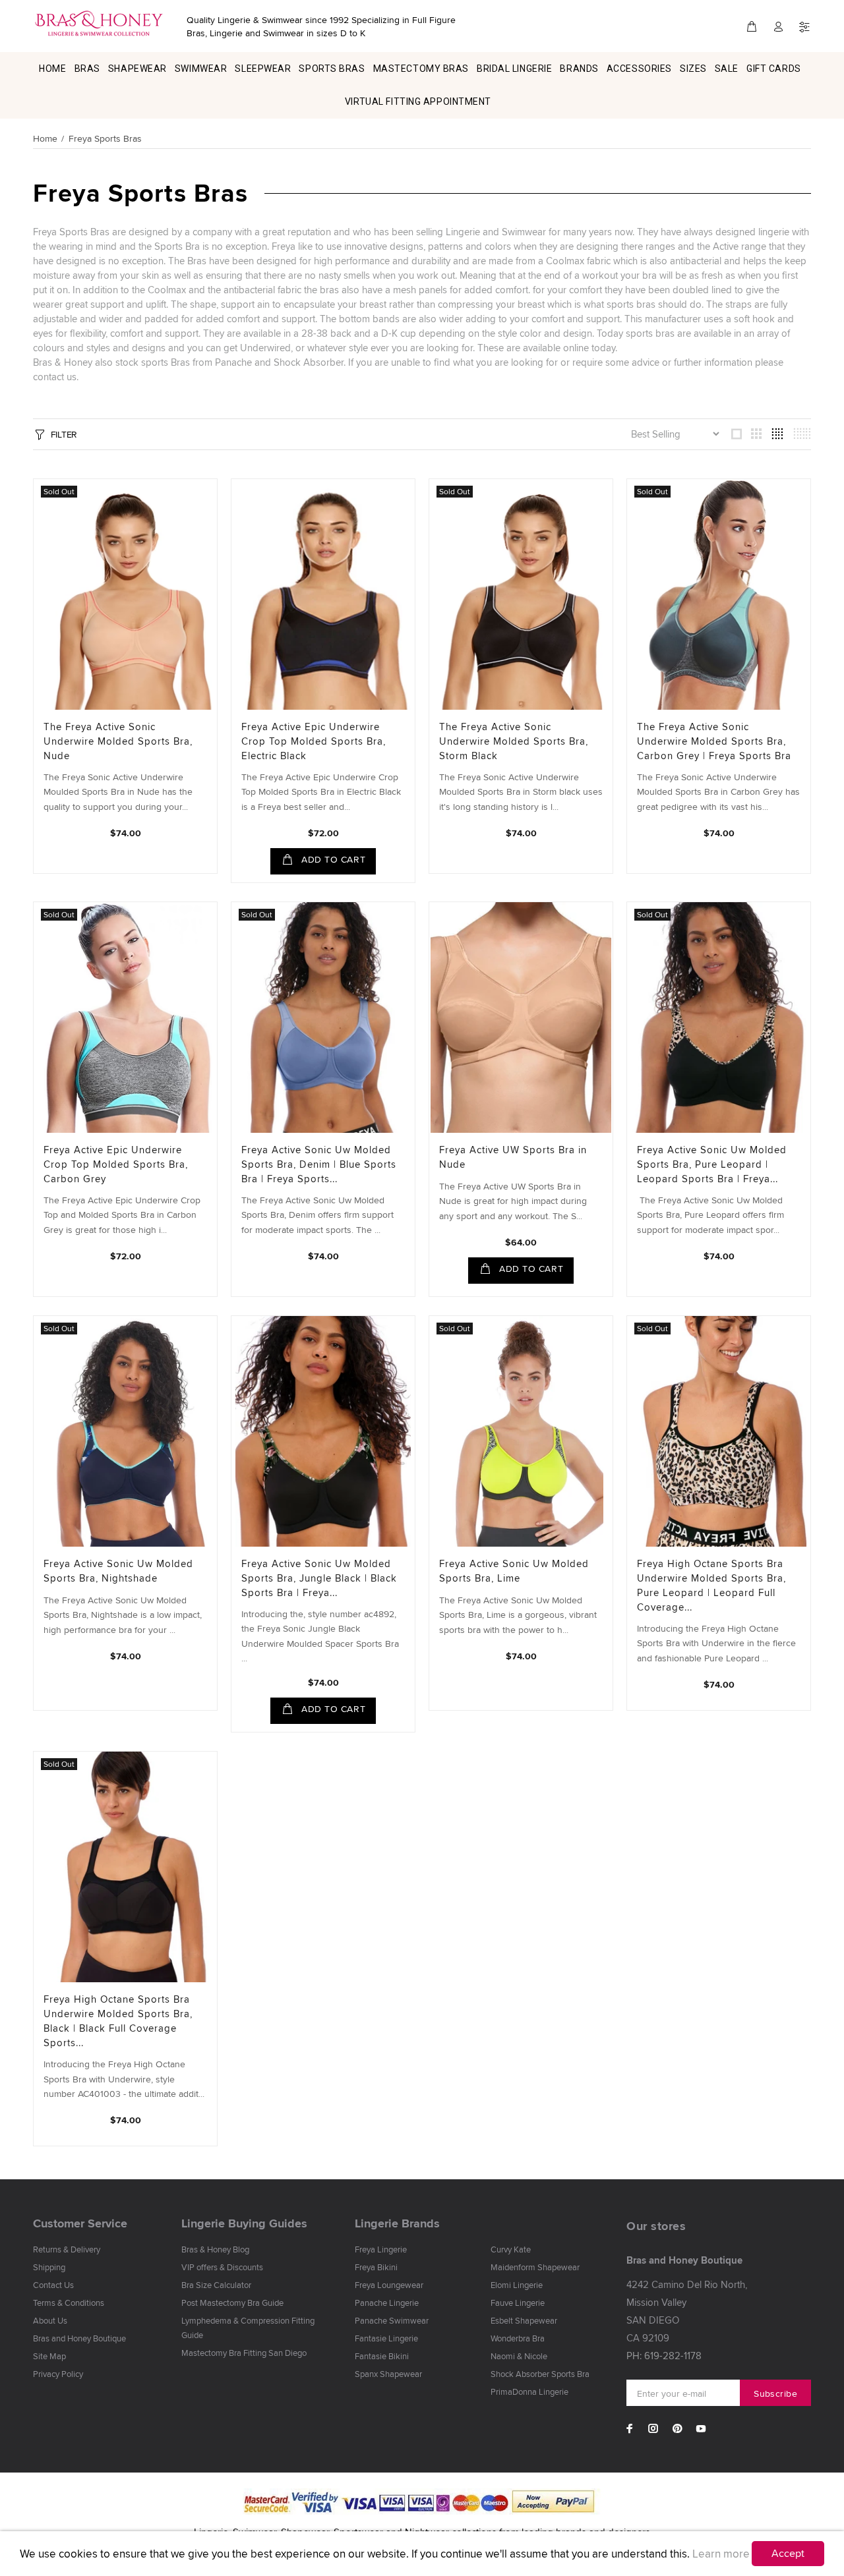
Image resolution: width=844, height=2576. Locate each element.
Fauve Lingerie (518, 2303)
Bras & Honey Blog (215, 2249)
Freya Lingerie (381, 2249)
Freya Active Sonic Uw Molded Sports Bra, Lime (514, 1571)
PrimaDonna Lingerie (529, 2391)
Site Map (49, 2356)
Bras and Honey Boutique (79, 2338)
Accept (788, 2553)
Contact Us (53, 2285)
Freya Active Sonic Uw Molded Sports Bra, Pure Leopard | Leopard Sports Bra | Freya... (712, 1164)
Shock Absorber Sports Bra (540, 2374)
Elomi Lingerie (517, 2285)
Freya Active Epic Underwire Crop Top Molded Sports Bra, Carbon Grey (116, 1164)
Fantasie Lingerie (386, 2338)
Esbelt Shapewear (524, 2320)
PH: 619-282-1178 (664, 2356)
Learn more (721, 2554)
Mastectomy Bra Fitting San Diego (244, 2353)
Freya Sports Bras (105, 138)
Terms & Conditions (69, 2303)
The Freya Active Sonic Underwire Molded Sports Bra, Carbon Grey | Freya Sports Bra (714, 741)
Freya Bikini (376, 2267)
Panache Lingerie (387, 2303)
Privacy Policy (58, 2374)
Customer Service (80, 2223)
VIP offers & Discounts (222, 2267)
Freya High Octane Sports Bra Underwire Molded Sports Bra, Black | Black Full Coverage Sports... (118, 2021)
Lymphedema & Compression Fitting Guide (248, 2328)
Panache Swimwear (392, 2320)
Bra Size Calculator (216, 2285)
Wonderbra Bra (518, 2338)
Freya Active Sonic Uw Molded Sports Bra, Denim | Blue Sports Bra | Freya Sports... (319, 1164)
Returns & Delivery (67, 2249)
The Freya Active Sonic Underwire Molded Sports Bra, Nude (118, 741)
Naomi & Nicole (519, 2356)
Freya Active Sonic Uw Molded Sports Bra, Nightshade (118, 1571)
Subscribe (775, 2393)
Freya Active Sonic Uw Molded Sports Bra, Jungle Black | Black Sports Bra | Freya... (319, 1578)
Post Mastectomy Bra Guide (232, 2303)
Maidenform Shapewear (535, 2267)
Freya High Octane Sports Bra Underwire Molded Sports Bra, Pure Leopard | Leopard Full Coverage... (711, 1585)
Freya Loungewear (389, 2285)
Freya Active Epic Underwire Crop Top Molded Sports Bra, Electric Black (314, 741)
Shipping (49, 2267)
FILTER (64, 434)
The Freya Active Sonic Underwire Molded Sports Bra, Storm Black (514, 741)
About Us (50, 2320)
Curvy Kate (511, 2249)
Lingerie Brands (397, 2223)
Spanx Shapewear (388, 2374)
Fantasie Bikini (382, 2356)
